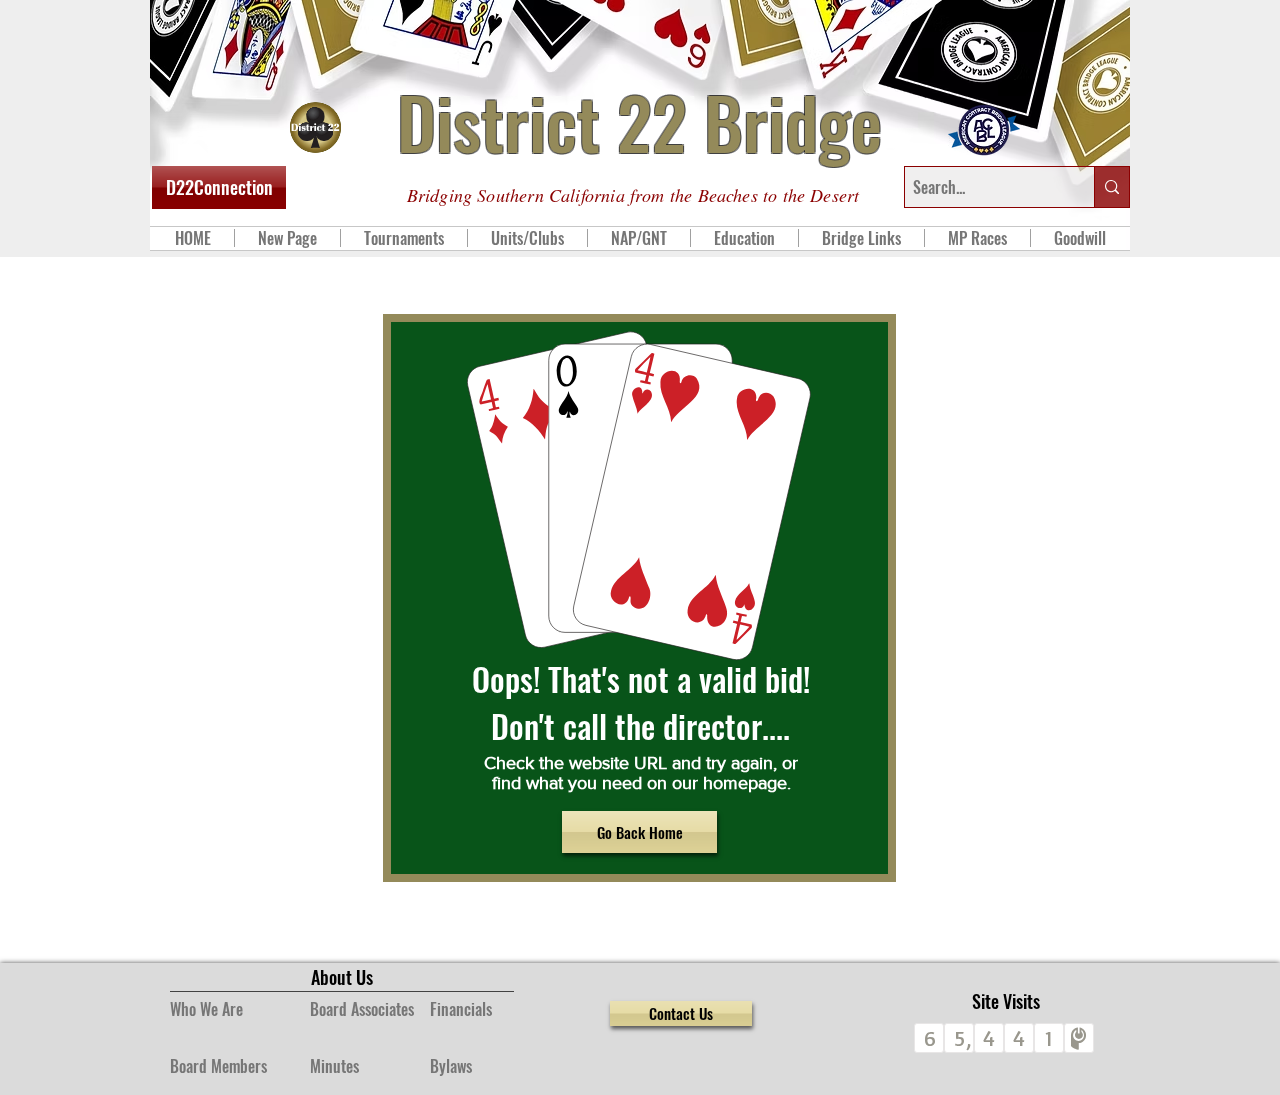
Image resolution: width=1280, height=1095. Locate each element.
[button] (403, 238)
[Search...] (1111, 187)
